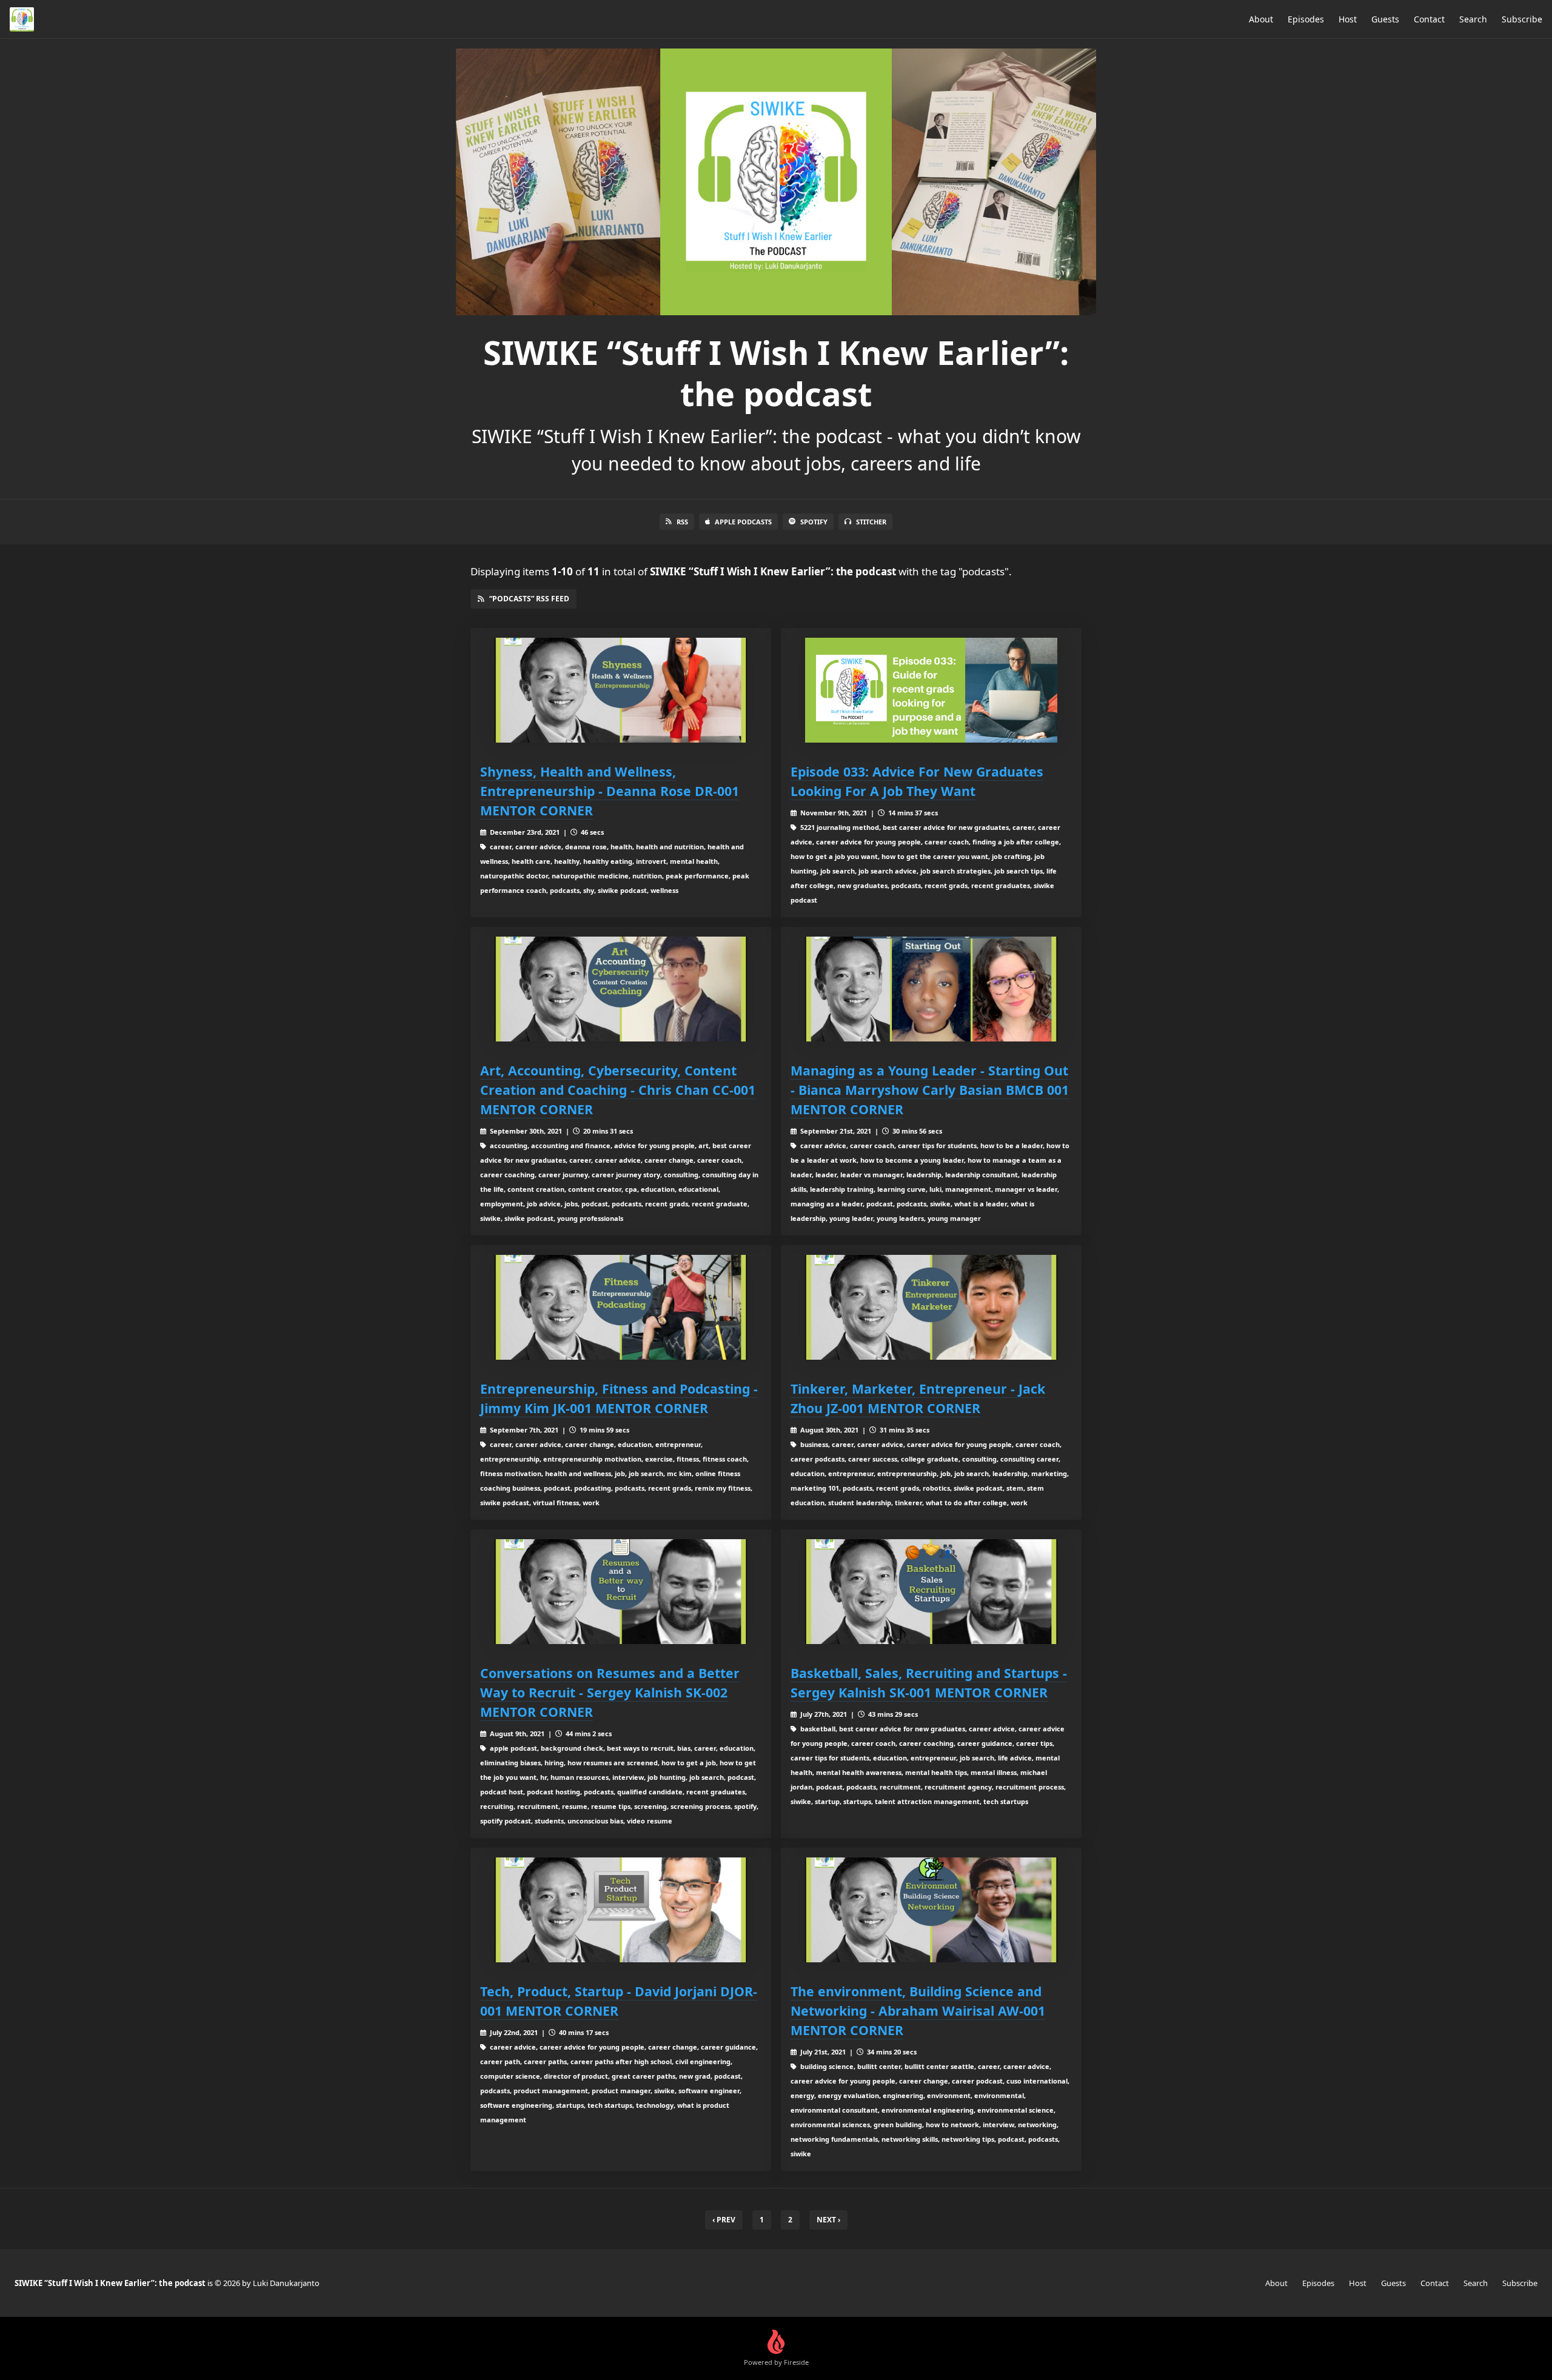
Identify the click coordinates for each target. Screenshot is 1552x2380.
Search (1473, 19)
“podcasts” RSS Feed (529, 599)
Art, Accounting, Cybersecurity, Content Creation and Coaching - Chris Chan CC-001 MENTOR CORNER (618, 1090)
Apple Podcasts (743, 522)
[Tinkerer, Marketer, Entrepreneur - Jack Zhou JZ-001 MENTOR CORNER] (931, 1307)
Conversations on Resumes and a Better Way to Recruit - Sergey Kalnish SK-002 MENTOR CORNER (610, 1692)
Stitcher (871, 522)
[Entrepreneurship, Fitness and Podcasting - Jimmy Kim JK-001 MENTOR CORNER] (621, 1307)
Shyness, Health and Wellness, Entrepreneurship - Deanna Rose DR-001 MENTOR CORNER (610, 791)
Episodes (1306, 19)
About (1261, 19)
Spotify (814, 522)
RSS (682, 522)
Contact (1429, 19)
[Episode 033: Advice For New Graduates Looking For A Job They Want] (931, 690)
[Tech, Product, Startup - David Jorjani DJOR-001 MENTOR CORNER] (621, 1910)
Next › (828, 2220)
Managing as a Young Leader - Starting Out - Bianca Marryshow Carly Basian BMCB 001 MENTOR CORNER (930, 1090)
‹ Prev (724, 2220)
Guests (1385, 19)
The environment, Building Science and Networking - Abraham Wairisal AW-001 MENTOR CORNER (918, 2011)
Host (1348, 19)
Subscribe (1522, 19)
